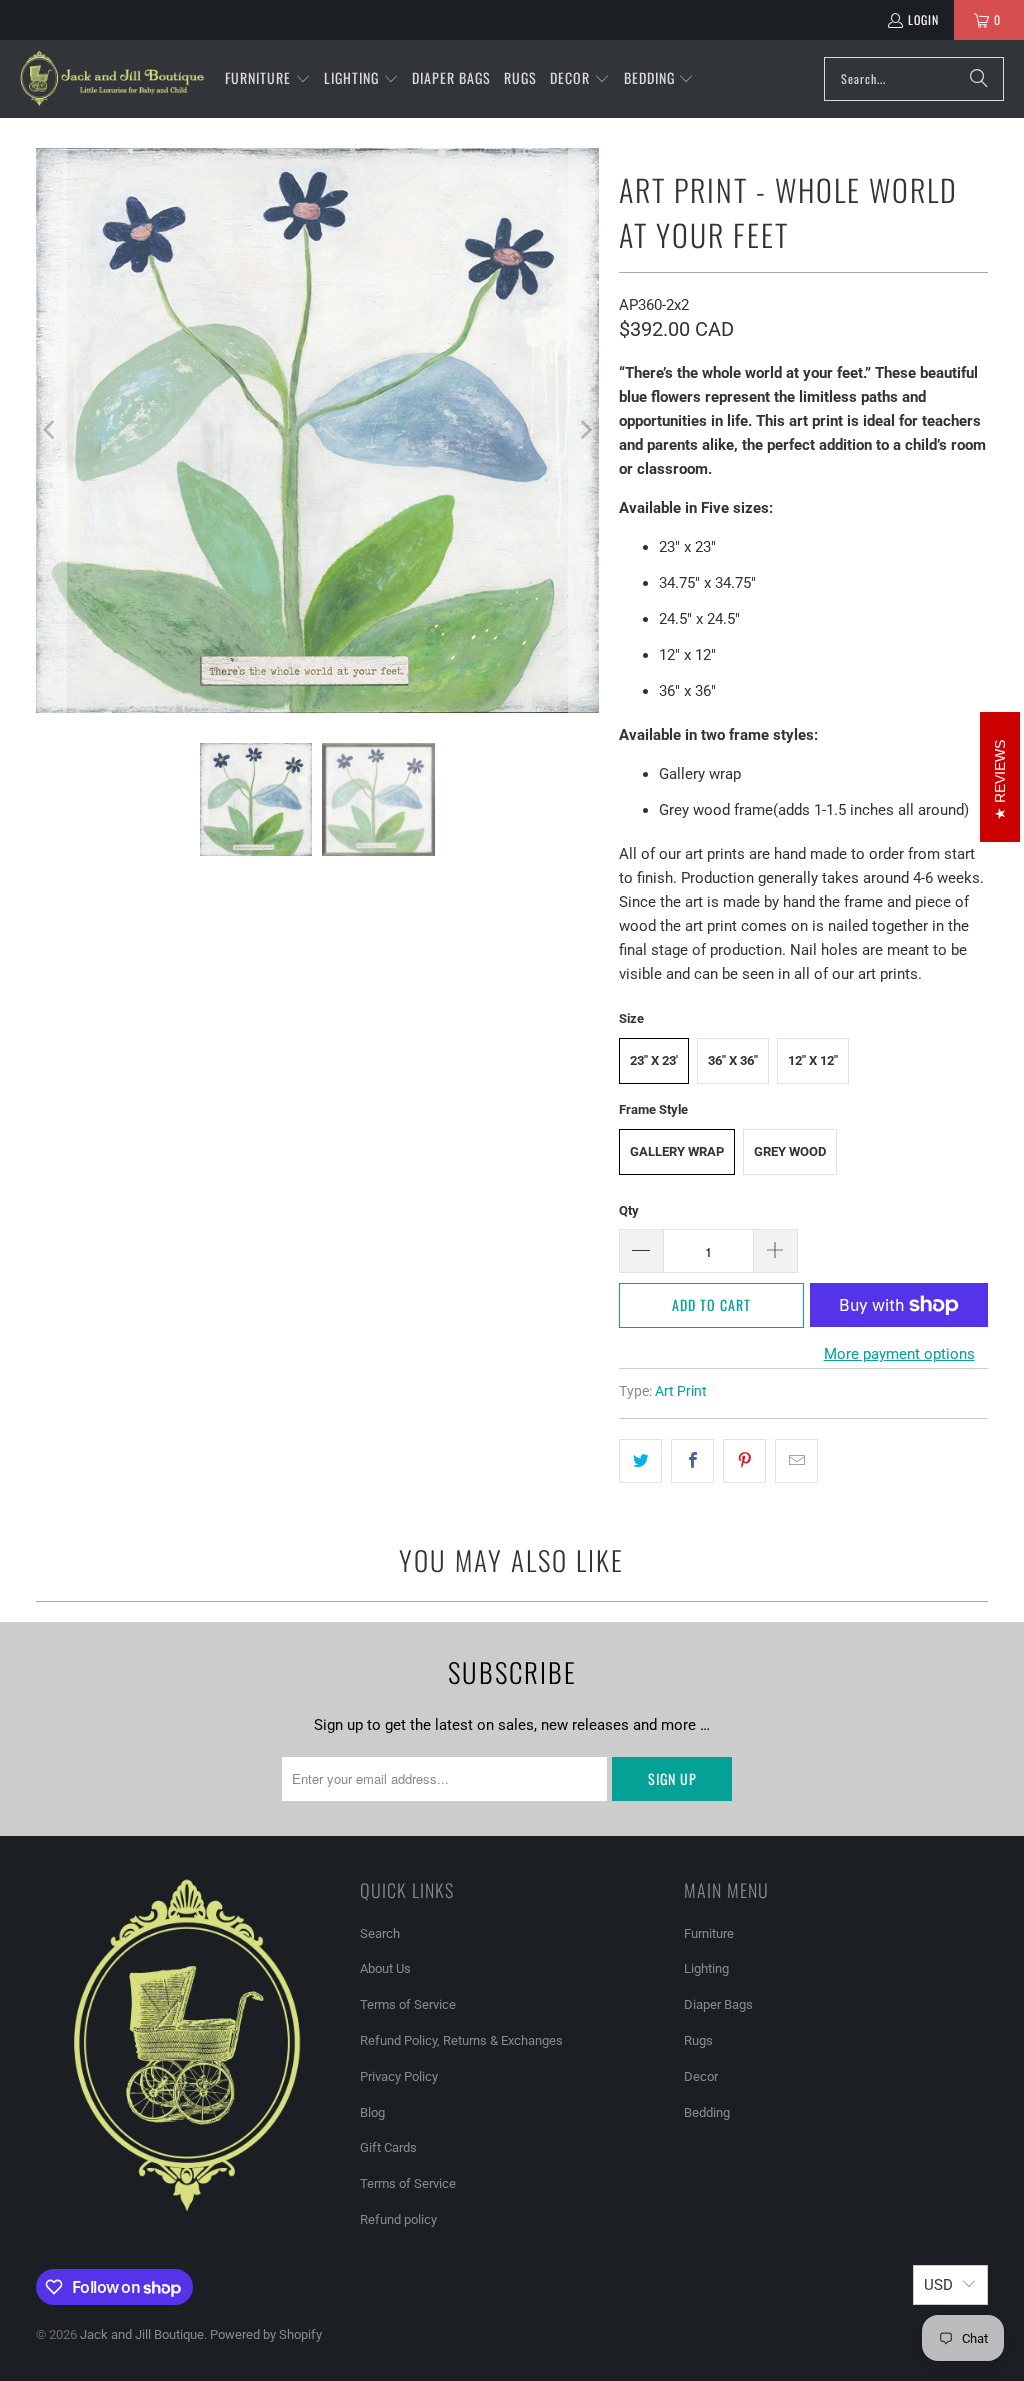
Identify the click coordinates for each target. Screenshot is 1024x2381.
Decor (701, 2076)
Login (923, 19)
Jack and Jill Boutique (142, 2334)
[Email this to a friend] (796, 1461)
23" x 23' (654, 1060)
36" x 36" (733, 1060)
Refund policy (398, 2219)
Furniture (709, 1933)
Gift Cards (388, 2147)
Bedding (707, 2112)
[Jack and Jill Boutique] (112, 79)
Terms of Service (408, 2004)
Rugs (698, 2040)
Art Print (681, 1391)
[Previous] (51, 430)
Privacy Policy (399, 2076)
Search (380, 1933)
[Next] (584, 430)
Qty (629, 1210)
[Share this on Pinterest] (744, 1461)
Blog (372, 2112)
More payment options (899, 1354)
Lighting (706, 1968)
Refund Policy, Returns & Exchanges (461, 2040)
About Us (385, 1968)
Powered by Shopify (266, 2334)
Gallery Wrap (677, 1151)
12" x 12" (813, 1060)
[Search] (979, 79)
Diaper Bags (718, 2004)
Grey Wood (790, 1151)
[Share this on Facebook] (692, 1461)
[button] (268, 79)
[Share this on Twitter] (640, 1461)
